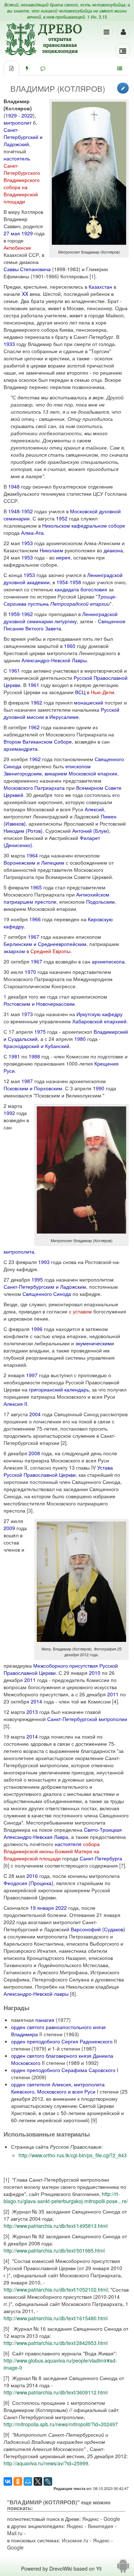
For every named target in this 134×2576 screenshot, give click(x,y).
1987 (27, 1081)
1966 (35, 919)
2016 (32, 1876)
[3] (30, 1510)
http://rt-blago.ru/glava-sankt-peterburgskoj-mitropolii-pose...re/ (66, 2197)
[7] (122, 1865)
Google (112, 2519)
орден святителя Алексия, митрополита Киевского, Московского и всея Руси (58, 2088)
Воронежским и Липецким (34, 862)
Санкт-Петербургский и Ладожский (23, 137)
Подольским (100, 902)
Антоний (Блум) (91, 831)
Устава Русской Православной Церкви (58, 1471)
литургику (66, 621)
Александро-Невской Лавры (54, 660)
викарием (56, 773)
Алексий (94, 809)
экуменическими (95, 1343)
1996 (37, 1329)
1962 (27, 614)
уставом (82, 1311)
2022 (27, 115)
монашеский (89, 702)
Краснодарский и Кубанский (36, 1046)
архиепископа (108, 961)
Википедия (101, 2526)
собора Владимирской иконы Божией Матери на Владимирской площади (52, 1851)
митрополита (19, 1251)
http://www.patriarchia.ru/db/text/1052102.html (56, 2289)
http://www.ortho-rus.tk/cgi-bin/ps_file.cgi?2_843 (73, 2155)
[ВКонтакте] (8, 2481)
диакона (113, 550)
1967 (34, 937)
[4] (115, 1701)
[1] (93, 276)
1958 (75, 582)
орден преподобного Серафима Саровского (63, 2070)
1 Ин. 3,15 (97, 17)
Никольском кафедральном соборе (84, 525)
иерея (63, 557)
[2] (64, 1443)
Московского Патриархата (34, 788)
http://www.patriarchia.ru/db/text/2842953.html (56, 2343)
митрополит (18, 122)
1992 (9, 1113)
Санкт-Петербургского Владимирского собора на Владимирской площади (22, 183)
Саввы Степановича (27, 269)
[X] (38, 2481)
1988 (34, 1056)
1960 (70, 646)
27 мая (12, 233)
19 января (42, 1908)
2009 (9, 1528)
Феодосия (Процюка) (28, 1883)
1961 (14, 671)
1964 (32, 855)
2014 (36, 1701)
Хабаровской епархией (99, 1021)
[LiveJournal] (48, 2481)
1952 (27, 511)
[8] (73, 1994)
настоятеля (68, 1844)
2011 (30, 1680)
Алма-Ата (32, 533)
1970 (30, 972)
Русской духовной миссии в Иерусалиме (61, 713)
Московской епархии (93, 773)
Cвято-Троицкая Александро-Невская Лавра (63, 1833)
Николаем (51, 550)
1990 (99, 1088)
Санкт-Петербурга (101, 1858)
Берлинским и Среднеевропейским (45, 944)
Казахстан (100, 287)
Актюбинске (17, 247)
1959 (14, 614)
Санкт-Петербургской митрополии (87, 1719)
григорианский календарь (59, 1389)
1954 (62, 582)
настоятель (17, 158)
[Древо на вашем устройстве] (123, 2568)
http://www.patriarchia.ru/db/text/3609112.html (56, 2392)
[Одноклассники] (18, 2481)
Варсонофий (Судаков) (98, 1929)
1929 (11, 115)
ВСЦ (80, 692)
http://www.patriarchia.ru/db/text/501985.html (54, 2250)
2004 (35, 1414)
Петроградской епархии (80, 604)
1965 (36, 887)
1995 (37, 1279)
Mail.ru (15, 2533)
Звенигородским (23, 773)
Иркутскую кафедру (100, 1014)
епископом (78, 766)
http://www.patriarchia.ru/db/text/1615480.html (56, 2318)
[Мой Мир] (28, 2481)
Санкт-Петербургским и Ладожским (45, 1287)
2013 (32, 1712)
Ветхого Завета (43, 628)
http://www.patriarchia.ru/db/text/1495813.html (56, 2226)
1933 (9, 344)
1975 (40, 1032)
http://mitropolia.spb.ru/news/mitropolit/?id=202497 (61, 2424)
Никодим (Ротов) (23, 831)
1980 (80, 1039)
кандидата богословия (81, 589)
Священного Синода (47, 1294)
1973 (27, 1014)
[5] (6, 1726)
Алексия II (15, 1404)
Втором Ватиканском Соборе (38, 741)
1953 (27, 543)
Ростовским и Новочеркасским (39, 1004)
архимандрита (21, 749)
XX (25, 294)
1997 (32, 1375)
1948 (14, 486)
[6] (6, 1865)
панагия (45, 2020)
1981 (14, 1056)
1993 (44, 1262)
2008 (34, 1453)
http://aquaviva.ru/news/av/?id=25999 (46, 2463)
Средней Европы (50, 951)
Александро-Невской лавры (36, 1994)
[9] (94, 2120)
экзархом (14, 951)
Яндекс (91, 2519)
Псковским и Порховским (33, 1088)
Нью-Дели (103, 692)
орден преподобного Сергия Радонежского (62, 2041)
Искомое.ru (75, 2540)
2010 (95, 1673)
